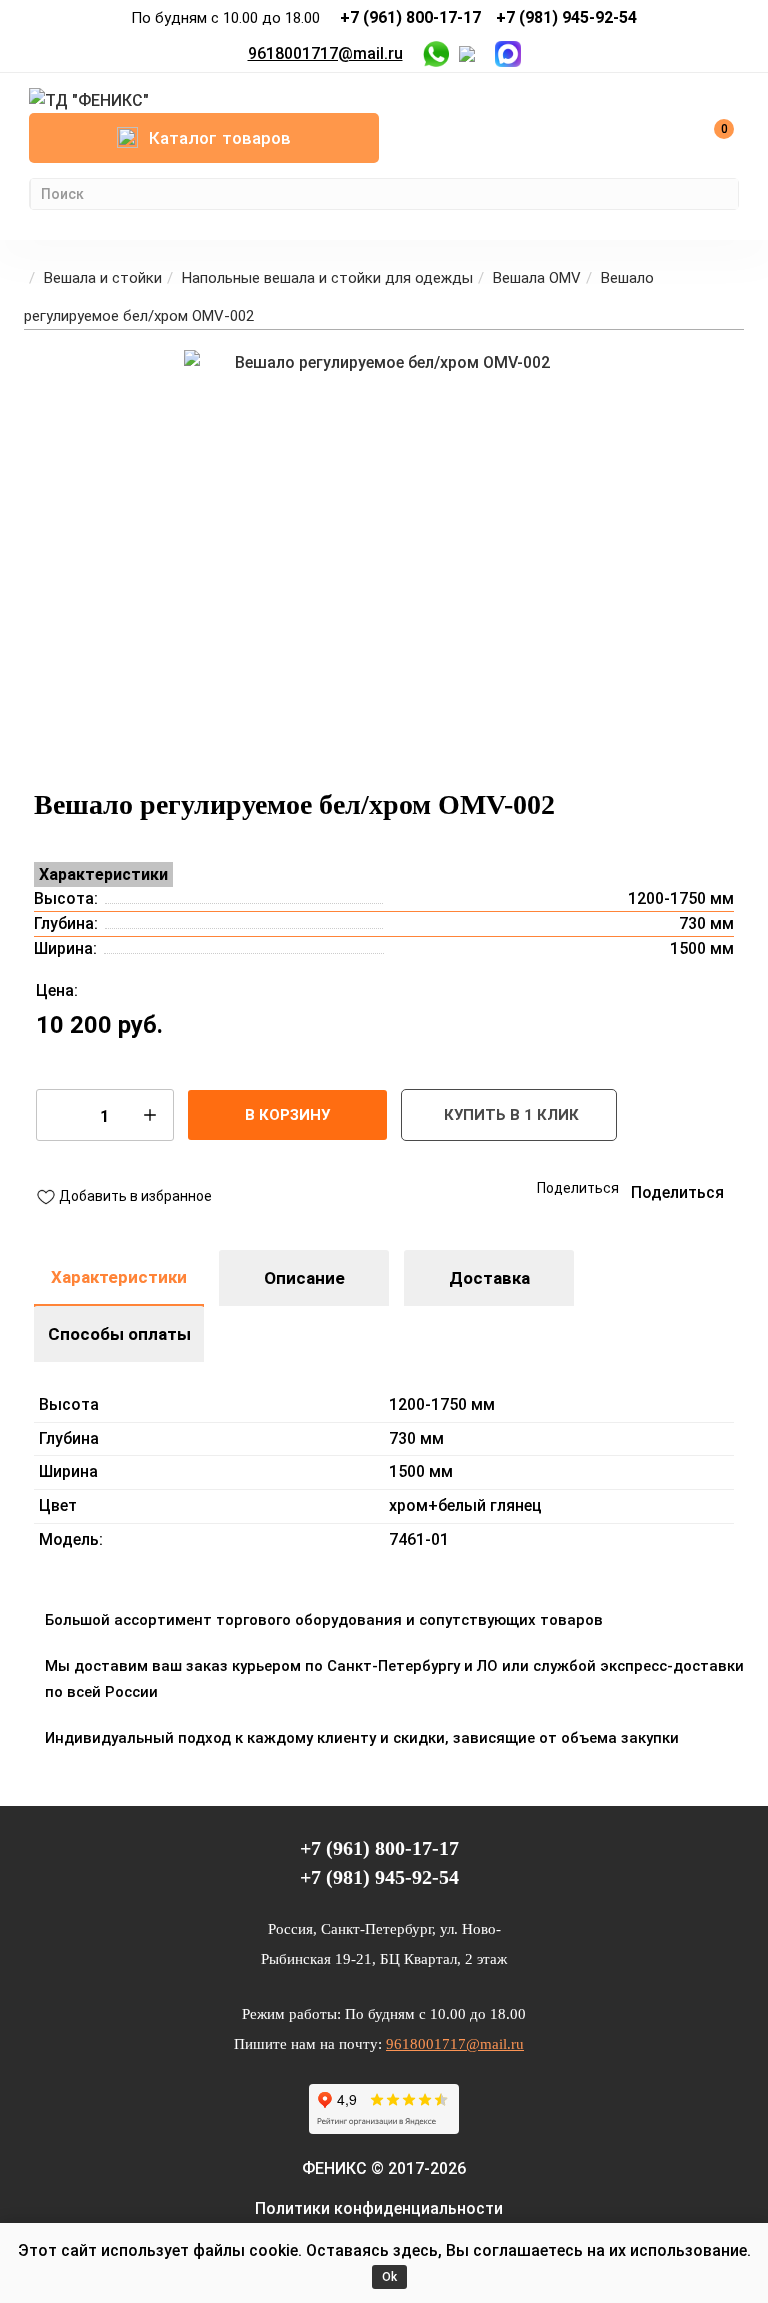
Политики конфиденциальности (379, 2208)
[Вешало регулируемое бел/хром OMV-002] (384, 550)
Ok (389, 2277)
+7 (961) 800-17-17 (410, 17)
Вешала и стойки (103, 278)
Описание (304, 1278)
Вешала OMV (537, 278)
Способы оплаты (119, 1334)
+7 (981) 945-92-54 (566, 17)
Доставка (489, 1278)
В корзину (287, 1115)
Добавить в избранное (134, 1195)
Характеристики (119, 1277)
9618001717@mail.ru (325, 53)
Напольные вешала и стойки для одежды (327, 278)
